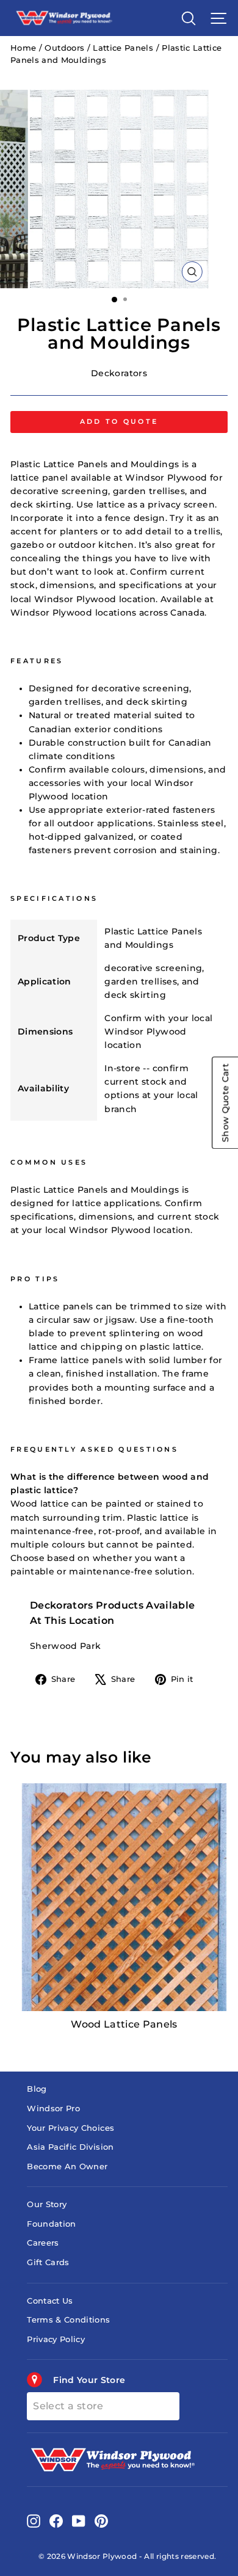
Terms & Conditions (68, 2320)
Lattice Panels (123, 48)
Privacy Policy (56, 2339)
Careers (43, 2243)
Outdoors (64, 48)
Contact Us (50, 2301)
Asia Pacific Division (70, 2147)
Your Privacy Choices (70, 2128)
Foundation (51, 2224)
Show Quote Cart (225, 1103)
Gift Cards (48, 2262)
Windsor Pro (53, 2108)
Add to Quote (119, 421)
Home (23, 48)
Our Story (47, 2204)
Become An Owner (67, 2167)
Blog (37, 2089)
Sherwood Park (66, 1646)
